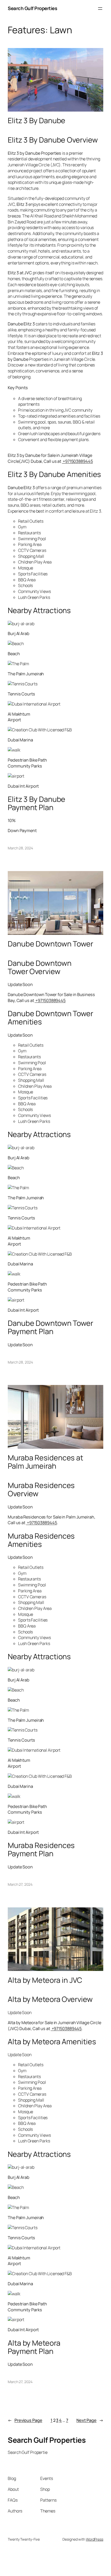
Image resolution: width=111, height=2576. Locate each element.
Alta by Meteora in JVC (45, 1980)
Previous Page (25, 2420)
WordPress (95, 2539)
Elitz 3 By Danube (37, 121)
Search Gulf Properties (32, 8)
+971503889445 (77, 461)
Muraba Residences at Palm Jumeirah (45, 1462)
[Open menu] (100, 9)
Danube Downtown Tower (50, 944)
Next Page (90, 2420)
